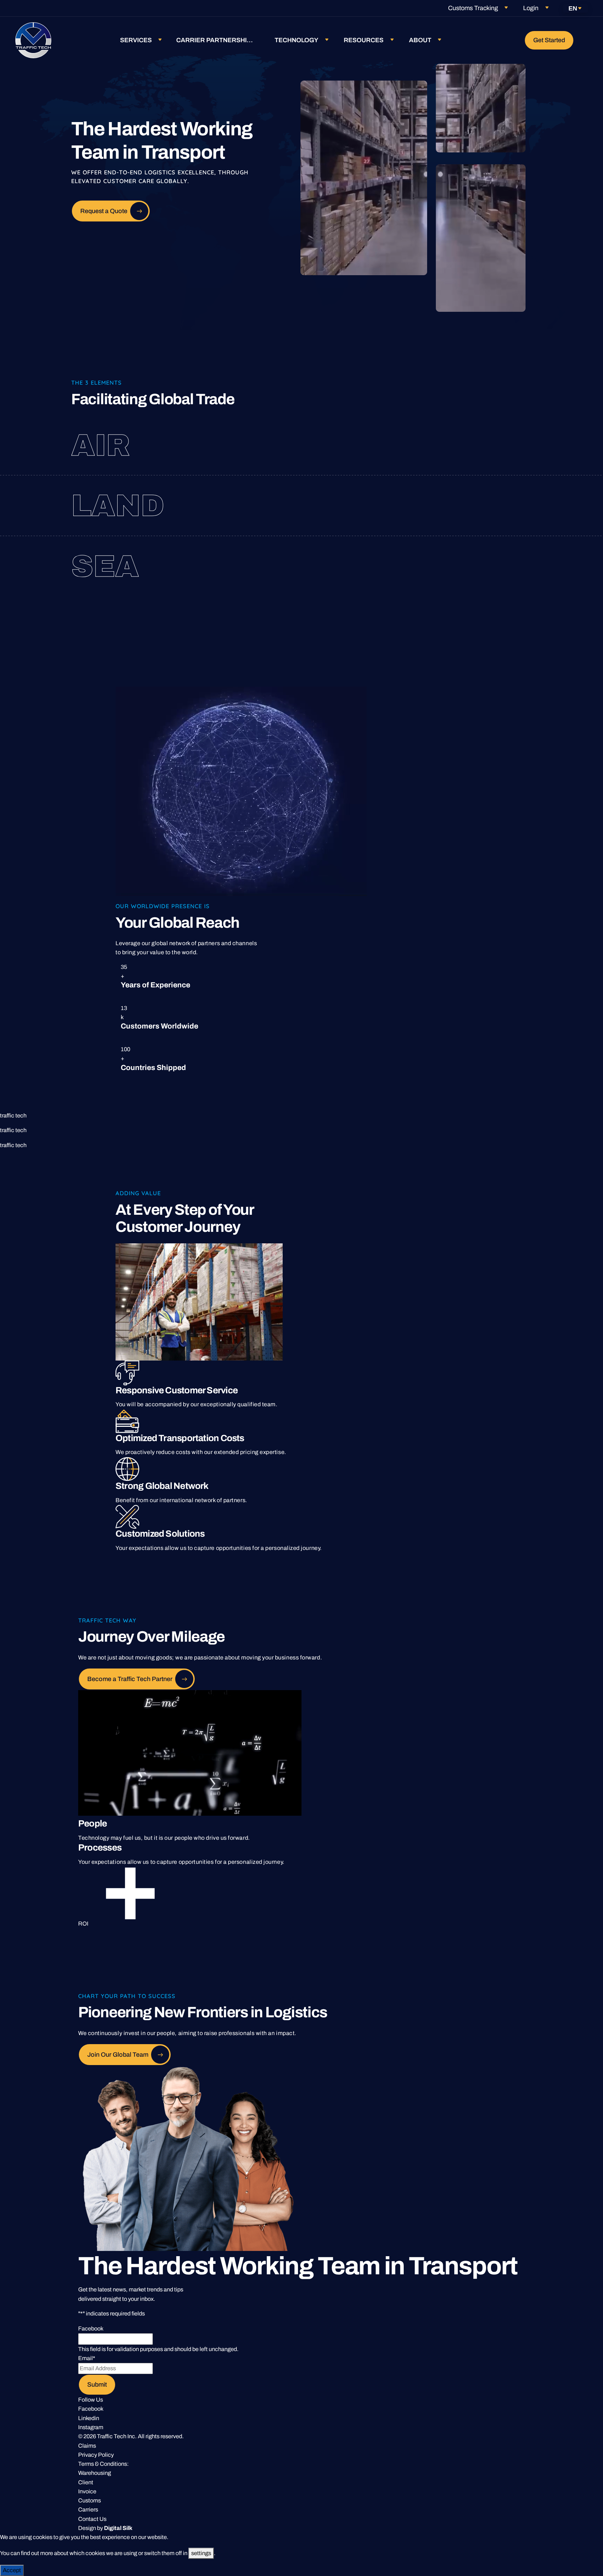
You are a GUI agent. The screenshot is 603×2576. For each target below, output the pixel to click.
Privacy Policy (96, 2455)
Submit (97, 2385)
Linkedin (89, 2418)
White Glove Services (469, 517)
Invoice (87, 2491)
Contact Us (92, 2519)
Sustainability (457, 578)
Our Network (462, 457)
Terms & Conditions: (103, 2464)
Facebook (91, 2409)
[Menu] (586, 40)
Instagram (91, 2427)
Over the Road (432, 494)
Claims (87, 2446)
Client (86, 2482)
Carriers (88, 2510)
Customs (90, 2500)
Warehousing (95, 2473)
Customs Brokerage (459, 445)
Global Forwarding (443, 434)
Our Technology (446, 566)
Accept (12, 2570)
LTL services (443, 506)
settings (201, 2553)
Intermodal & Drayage (440, 555)
